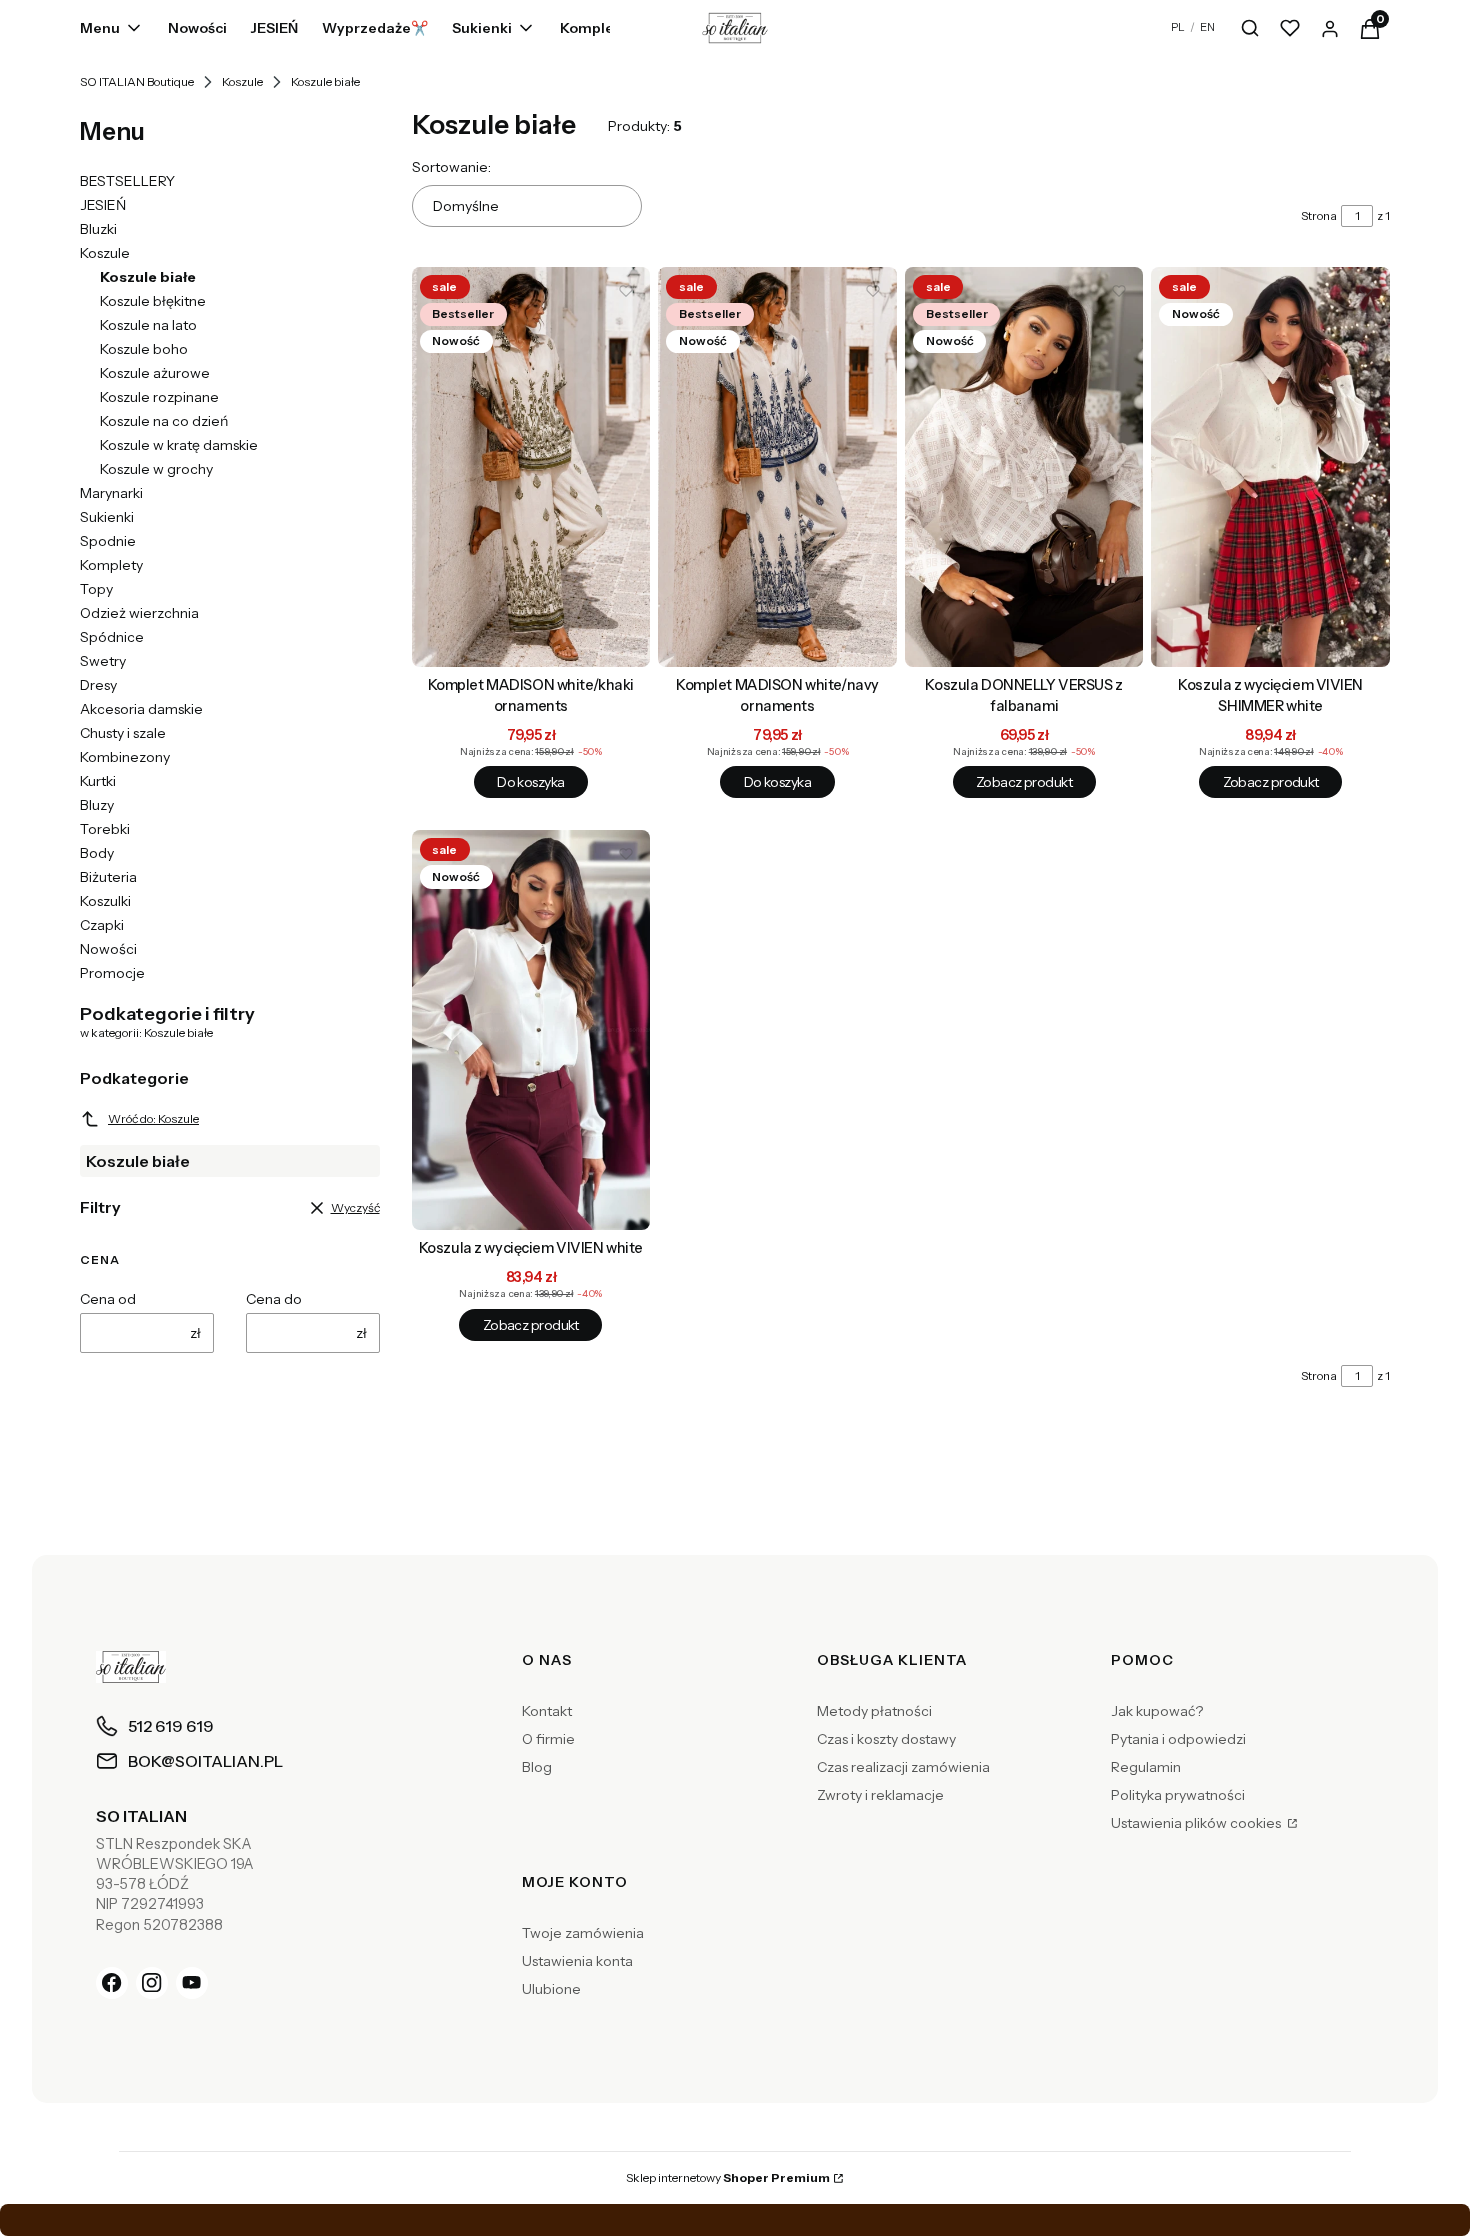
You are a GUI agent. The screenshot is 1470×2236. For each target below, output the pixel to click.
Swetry (103, 661)
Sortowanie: (451, 167)
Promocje (112, 973)
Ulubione (551, 1989)
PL (1178, 27)
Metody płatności (874, 1711)
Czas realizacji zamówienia (903, 1767)
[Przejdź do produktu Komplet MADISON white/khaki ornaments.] (531, 467)
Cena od (108, 1299)
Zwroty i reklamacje (880, 1795)
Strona (1319, 215)
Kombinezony (125, 757)
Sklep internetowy (728, 2177)
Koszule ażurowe (155, 373)
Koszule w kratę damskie (179, 445)
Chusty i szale (123, 733)
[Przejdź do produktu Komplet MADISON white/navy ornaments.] (777, 467)
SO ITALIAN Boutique (137, 81)
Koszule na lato (148, 325)
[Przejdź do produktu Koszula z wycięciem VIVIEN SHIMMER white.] (1270, 467)
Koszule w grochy (156, 469)
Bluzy (97, 805)
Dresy (98, 685)
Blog (537, 1767)
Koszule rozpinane (159, 397)
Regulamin (1146, 1767)
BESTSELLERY (127, 181)
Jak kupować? (1157, 1711)
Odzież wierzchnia (139, 613)
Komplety (111, 565)
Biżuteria (108, 877)
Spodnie (108, 541)
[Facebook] (112, 1983)
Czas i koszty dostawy (886, 1739)
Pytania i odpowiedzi (1178, 1739)
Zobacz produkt (1024, 782)
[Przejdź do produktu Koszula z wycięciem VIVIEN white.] (531, 1030)
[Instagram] (152, 1983)
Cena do (274, 1299)
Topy (96, 589)
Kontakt (547, 1711)
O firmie (548, 1739)
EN (1207, 27)
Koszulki (105, 901)
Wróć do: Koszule (153, 1118)
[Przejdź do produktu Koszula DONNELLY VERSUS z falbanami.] (1024, 467)
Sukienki (107, 517)
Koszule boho (144, 349)
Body (97, 853)
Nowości (108, 949)
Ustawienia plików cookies (1197, 1823)
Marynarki (111, 493)
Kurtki (98, 781)
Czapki (102, 925)
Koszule (242, 81)
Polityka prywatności (1178, 1795)
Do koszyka (530, 782)
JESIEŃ (103, 205)
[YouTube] (192, 1983)
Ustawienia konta (577, 1961)
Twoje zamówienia (583, 1933)
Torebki (105, 829)
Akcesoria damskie (141, 709)
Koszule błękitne (153, 301)
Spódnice (112, 637)
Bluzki (98, 229)
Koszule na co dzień (164, 421)
